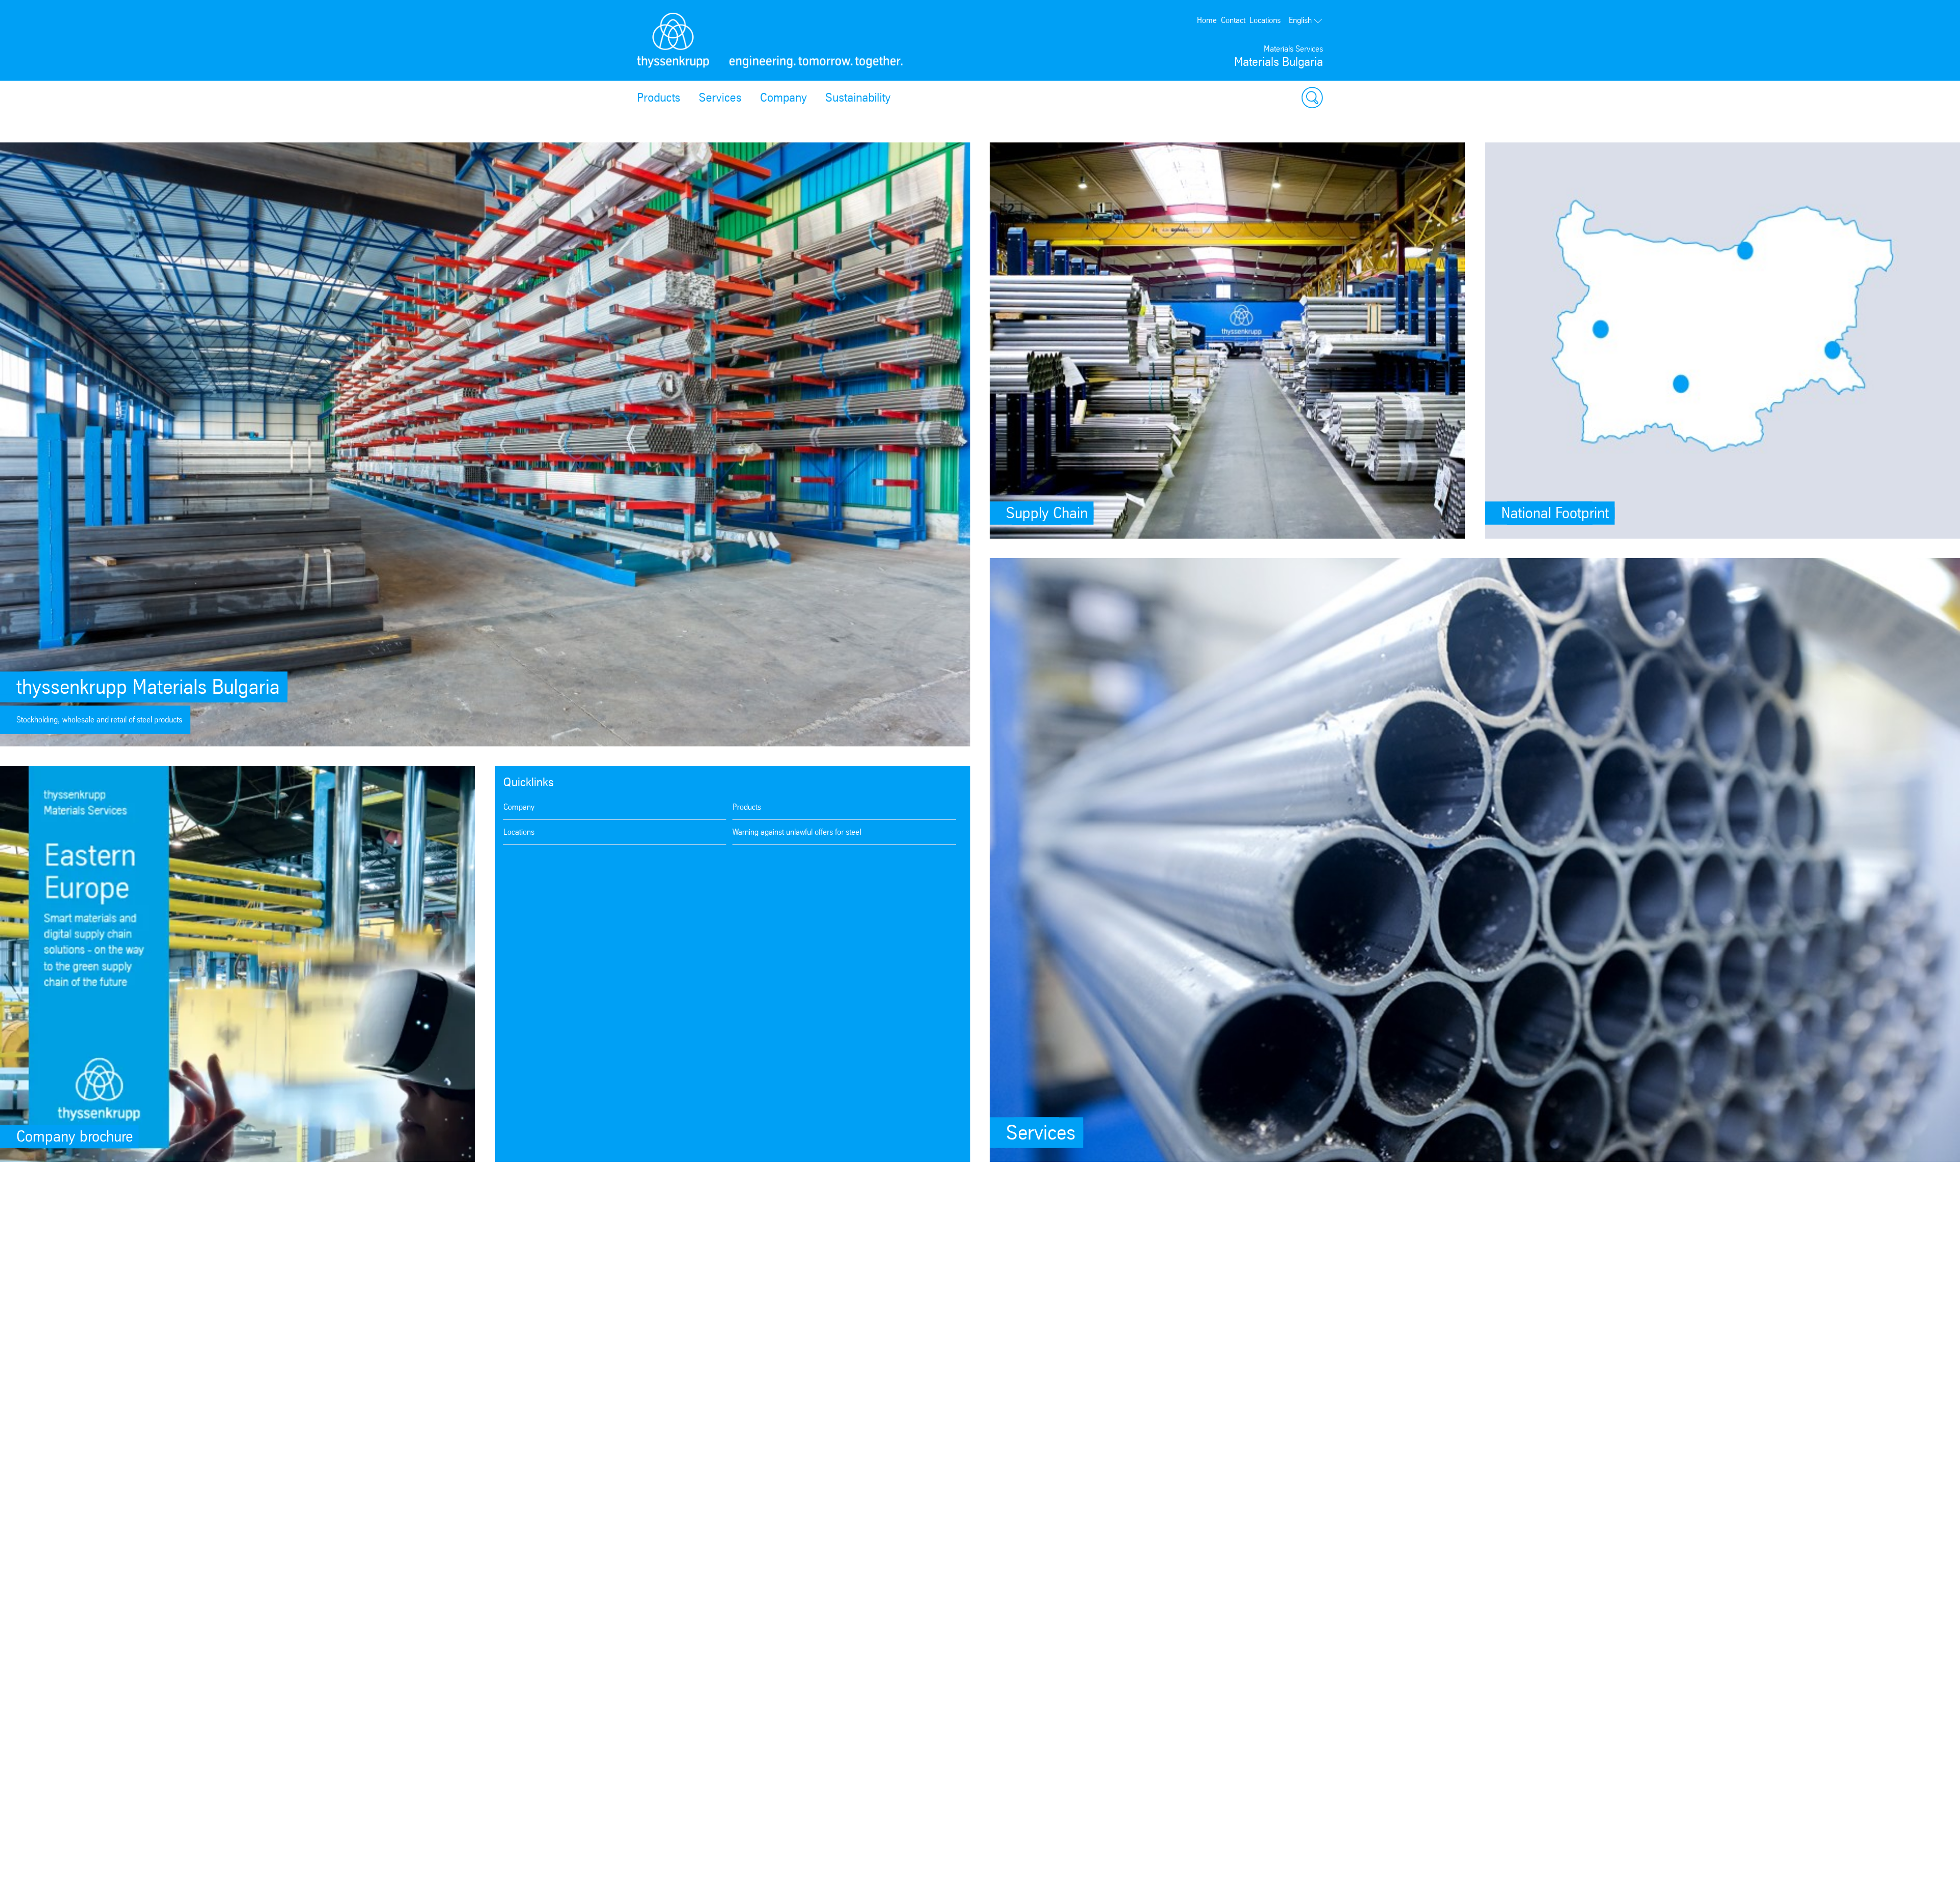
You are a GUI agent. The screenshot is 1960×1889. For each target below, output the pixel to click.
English (1300, 20)
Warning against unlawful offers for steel (797, 832)
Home (1207, 20)
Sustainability (858, 98)
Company (783, 98)
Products (659, 98)
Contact (1233, 20)
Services (720, 98)
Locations (1265, 20)
